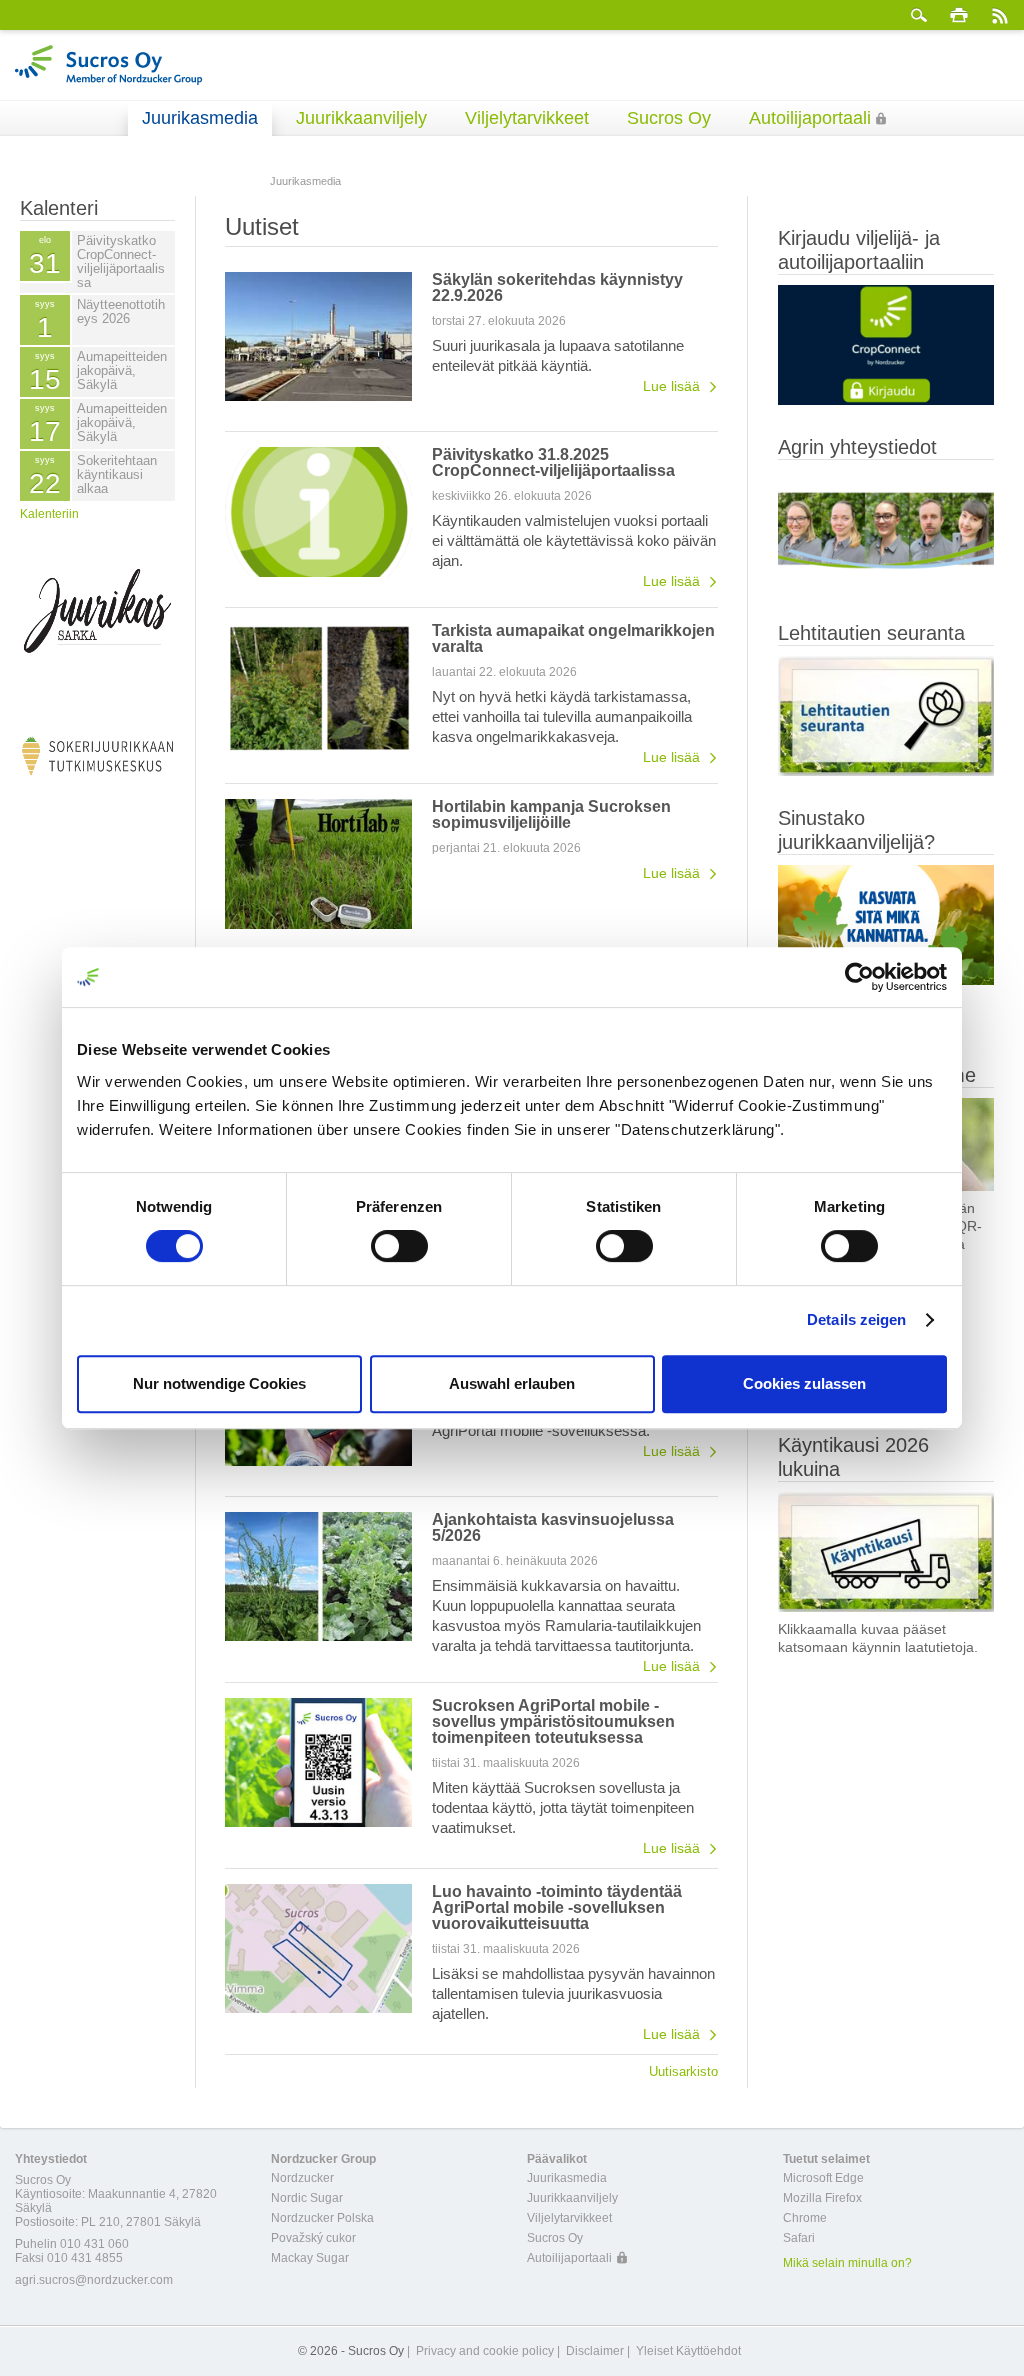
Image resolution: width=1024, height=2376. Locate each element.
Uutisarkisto (683, 2071)
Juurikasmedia (200, 118)
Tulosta (959, 15)
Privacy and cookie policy (485, 2351)
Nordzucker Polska (322, 2218)
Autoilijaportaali (810, 118)
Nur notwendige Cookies (219, 1383)
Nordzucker (302, 2178)
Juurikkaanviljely (361, 118)
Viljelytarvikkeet (527, 118)
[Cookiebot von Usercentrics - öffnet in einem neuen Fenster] (859, 977)
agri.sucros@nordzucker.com (94, 2280)
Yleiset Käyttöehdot (688, 2351)
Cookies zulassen (804, 1383)
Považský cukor (313, 2238)
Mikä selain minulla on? (847, 2263)
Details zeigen (856, 1319)
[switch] (399, 1246)
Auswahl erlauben (512, 1383)
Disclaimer (595, 2351)
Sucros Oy (669, 118)
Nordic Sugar (307, 2198)
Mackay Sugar (310, 2258)
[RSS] (999, 15)
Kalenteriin (49, 514)
